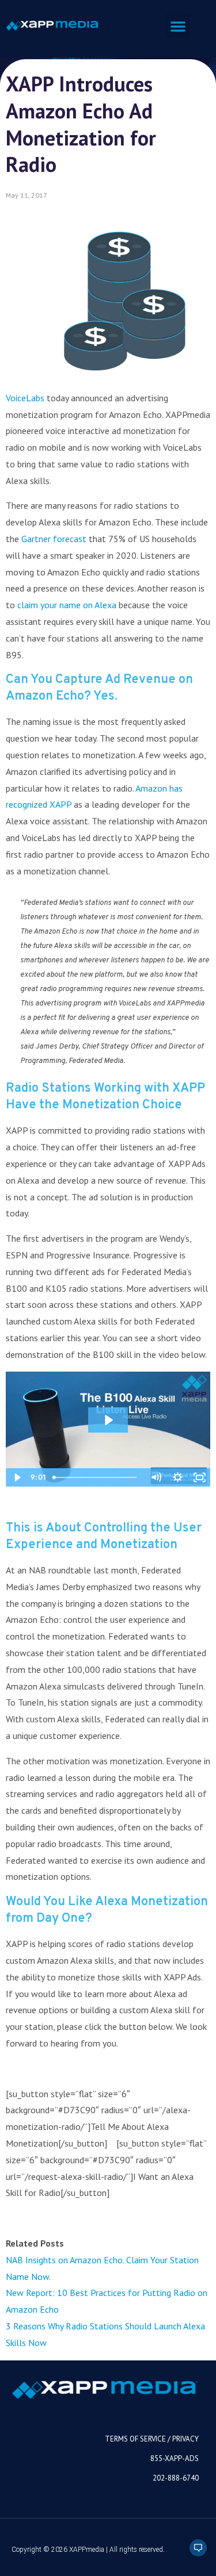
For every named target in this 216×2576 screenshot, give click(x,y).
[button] (178, 26)
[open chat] (193, 2553)
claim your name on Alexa (67, 605)
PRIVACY (185, 2439)
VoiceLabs (25, 398)
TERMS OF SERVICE (135, 2439)
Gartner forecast (54, 539)
